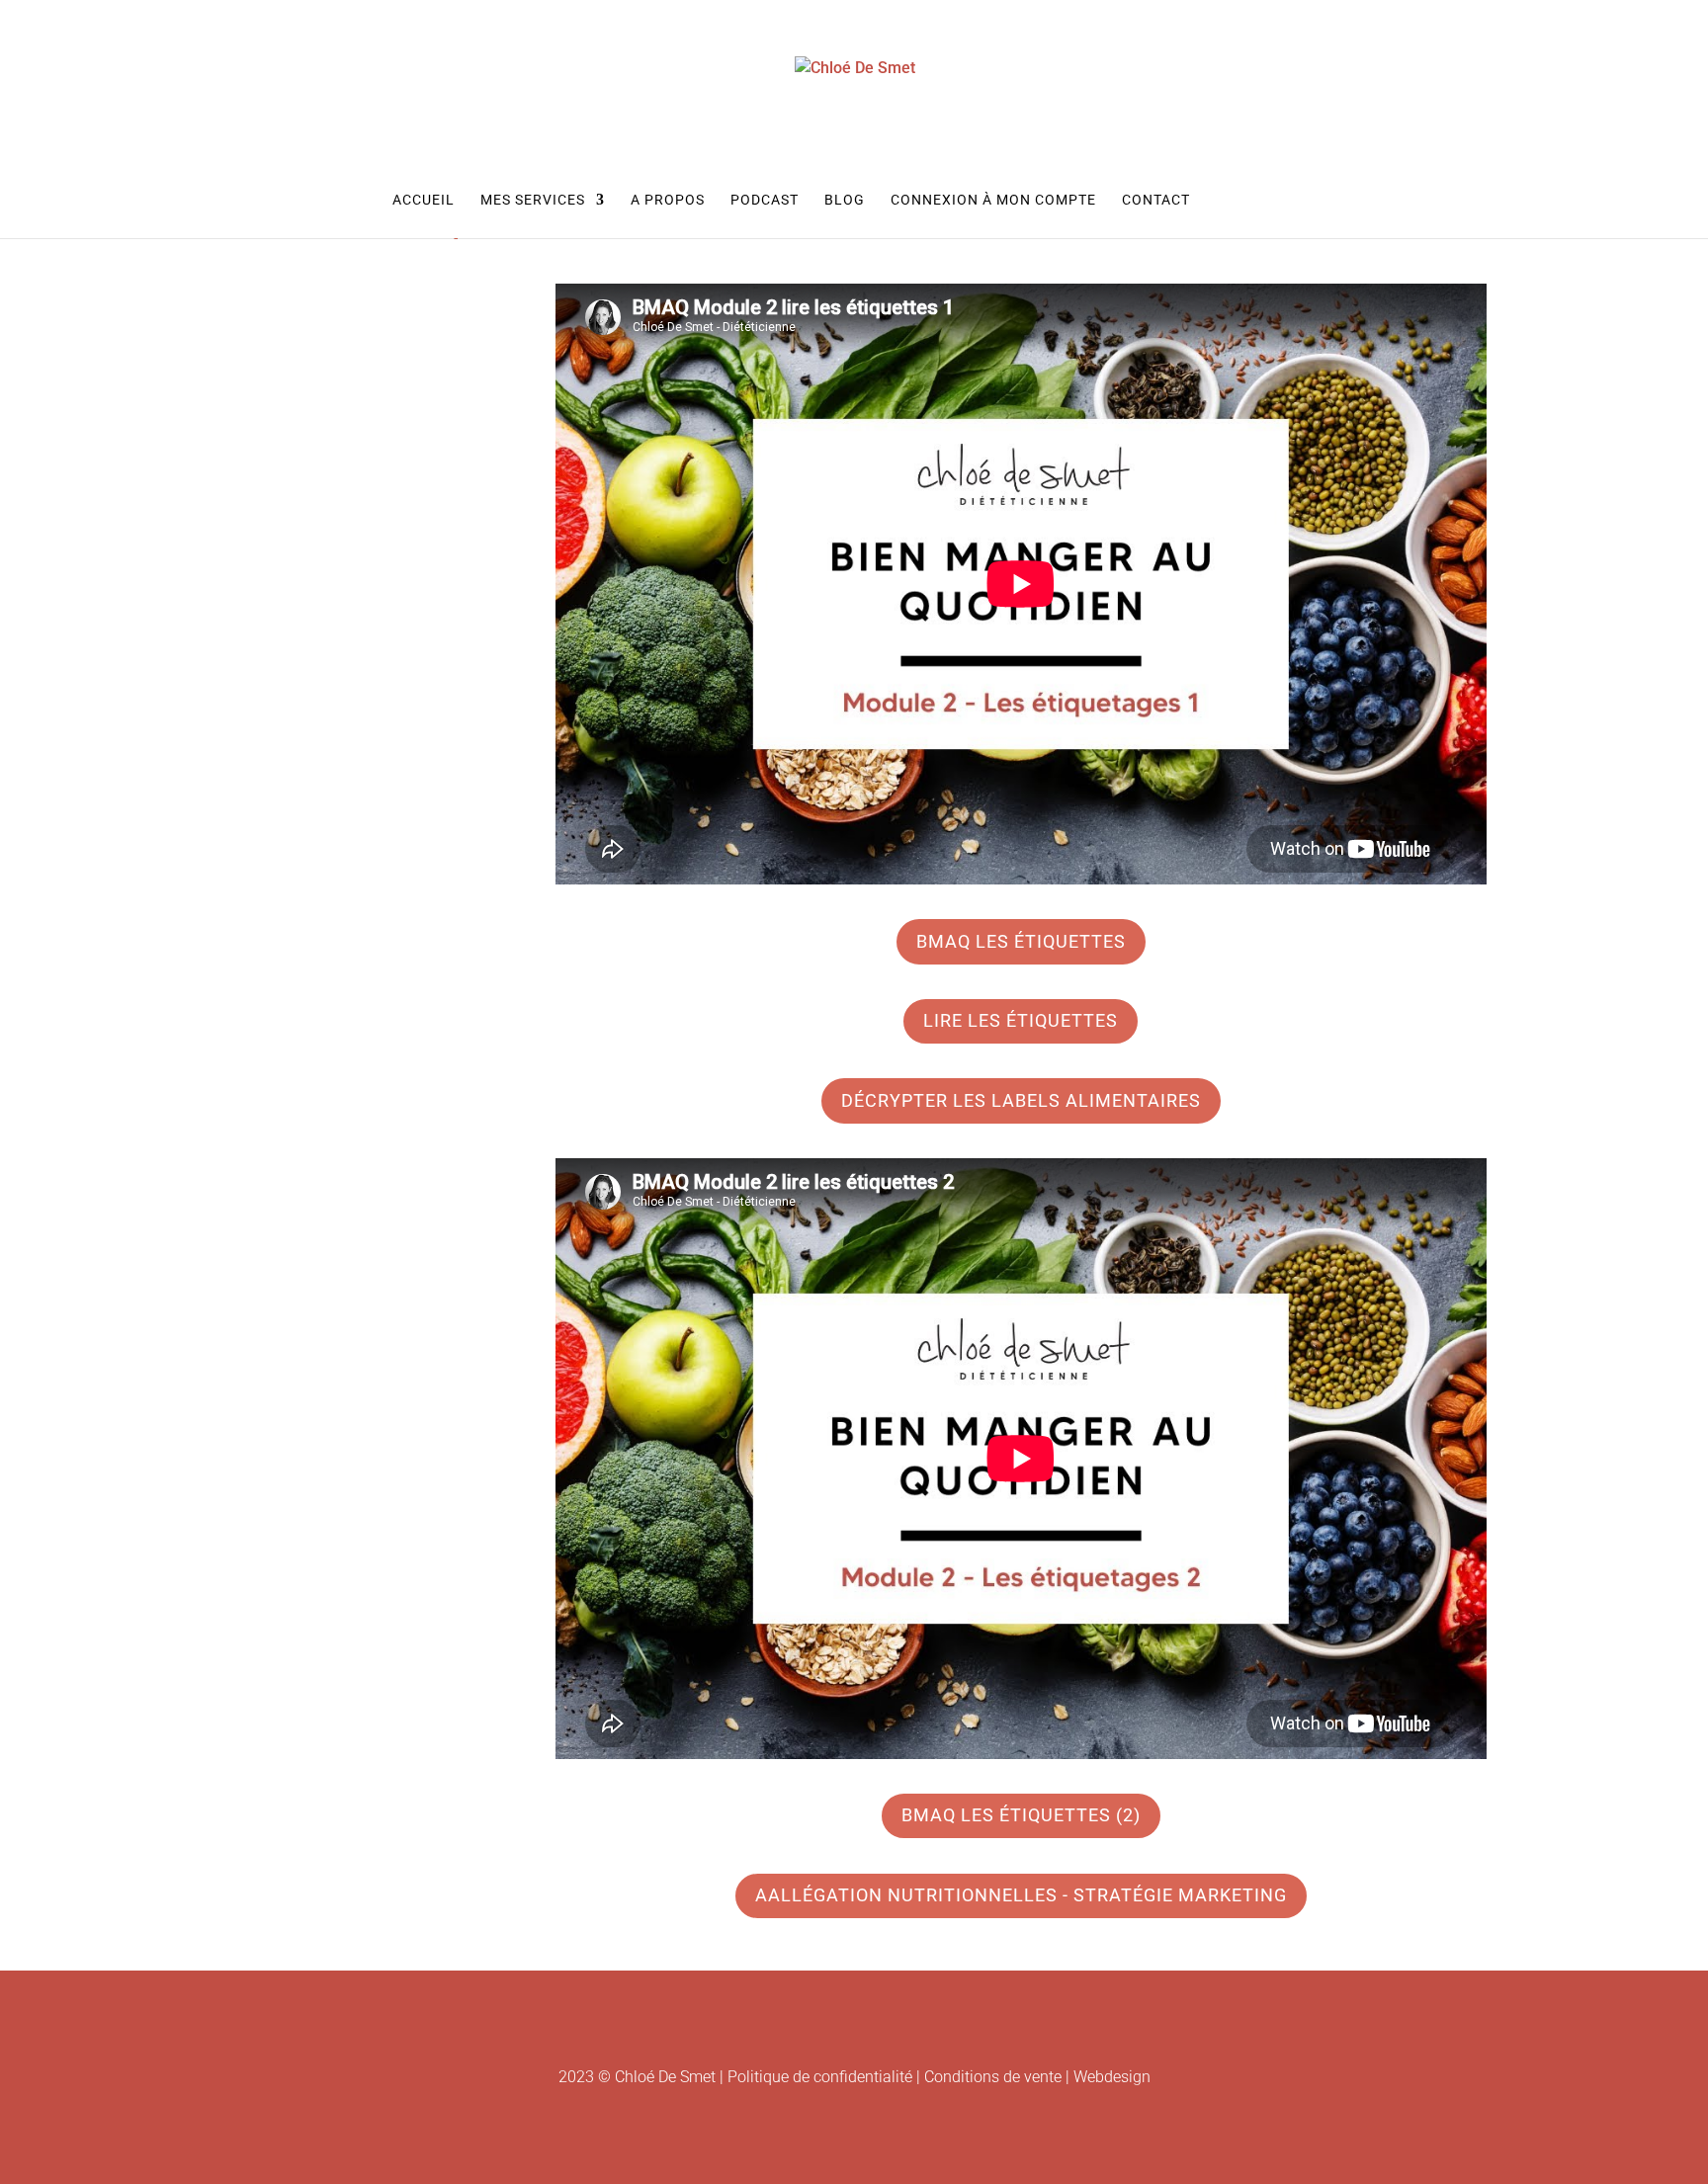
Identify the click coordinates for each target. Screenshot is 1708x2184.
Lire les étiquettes (1021, 1020)
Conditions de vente (993, 2077)
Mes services (533, 200)
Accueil (424, 200)
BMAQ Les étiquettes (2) (1021, 1815)
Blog (845, 200)
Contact (1156, 200)
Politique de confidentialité (820, 2077)
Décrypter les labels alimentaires (1021, 1100)
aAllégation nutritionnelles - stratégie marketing (1021, 1895)
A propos (668, 200)
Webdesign (1112, 2077)
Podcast (765, 200)
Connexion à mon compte (993, 200)
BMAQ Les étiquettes (1021, 941)
